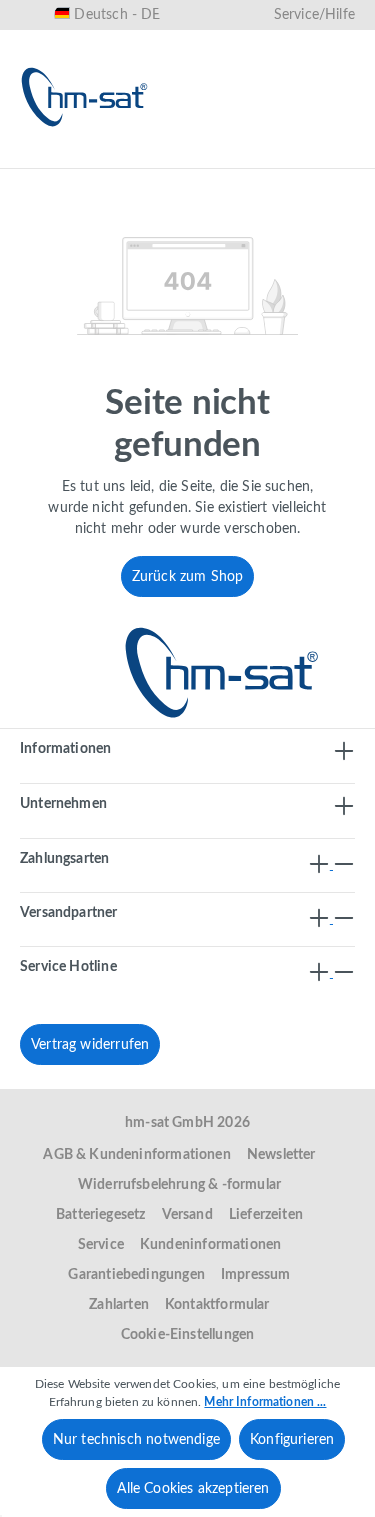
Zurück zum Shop (188, 577)
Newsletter (281, 1155)
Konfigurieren (292, 1440)
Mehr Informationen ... (265, 1402)
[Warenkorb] (333, 157)
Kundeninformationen (210, 1245)
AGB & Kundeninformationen (137, 1155)
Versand (187, 1215)
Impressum (256, 1275)
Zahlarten (119, 1305)
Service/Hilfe (314, 15)
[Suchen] (141, 157)
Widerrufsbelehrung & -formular (179, 1185)
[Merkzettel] (205, 157)
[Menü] (42, 157)
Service (101, 1245)
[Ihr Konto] (269, 157)
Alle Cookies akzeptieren (193, 1489)
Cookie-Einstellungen (188, 1335)
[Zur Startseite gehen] (85, 97)
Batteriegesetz (101, 1215)
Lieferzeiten (266, 1215)
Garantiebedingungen (136, 1275)
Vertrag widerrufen (90, 1045)
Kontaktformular (217, 1305)
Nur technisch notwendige (136, 1440)
